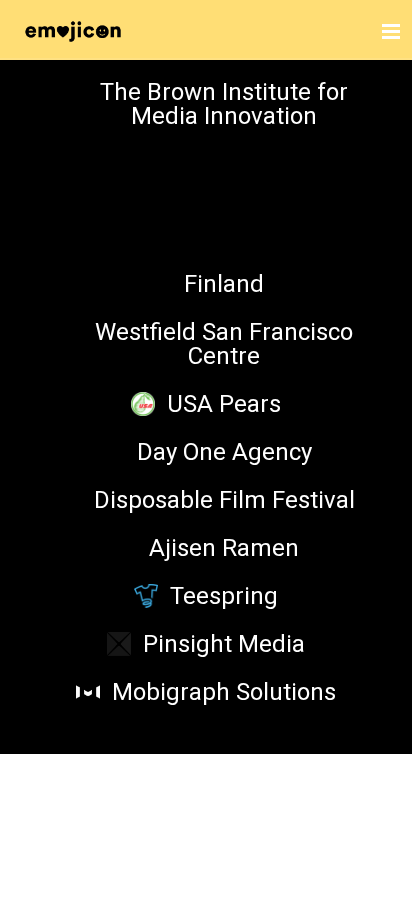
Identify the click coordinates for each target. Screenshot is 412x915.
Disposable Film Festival (224, 500)
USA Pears (224, 404)
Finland (224, 284)
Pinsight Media (224, 644)
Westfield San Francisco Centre (224, 344)
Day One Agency (224, 452)
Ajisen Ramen (224, 548)
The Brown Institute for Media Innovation (224, 104)
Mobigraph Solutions (224, 692)
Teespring (224, 596)
